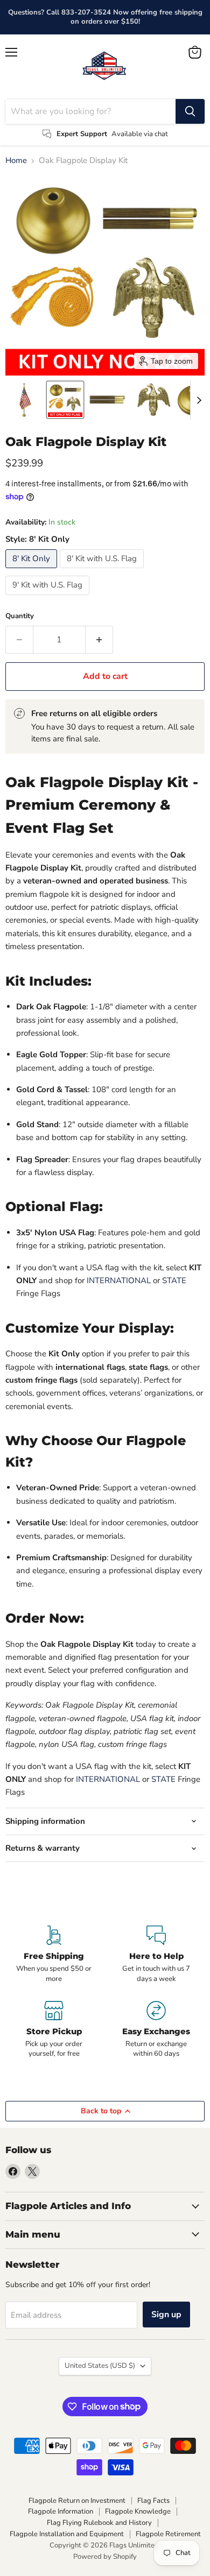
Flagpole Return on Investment (77, 2501)
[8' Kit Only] (33, 571)
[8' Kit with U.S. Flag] (103, 571)
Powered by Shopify (105, 2557)
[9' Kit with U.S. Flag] (49, 598)
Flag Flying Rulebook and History (99, 2523)
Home (16, 161)
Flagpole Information (61, 2511)
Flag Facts (153, 2501)
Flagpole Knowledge (138, 2511)
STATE (174, 1280)
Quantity (20, 616)
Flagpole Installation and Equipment (67, 2534)
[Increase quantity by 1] (99, 640)
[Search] (190, 111)
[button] (25, 400)
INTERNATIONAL (119, 1280)
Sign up (166, 2315)
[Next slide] (199, 400)
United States (100, 2366)
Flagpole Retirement (168, 2534)
